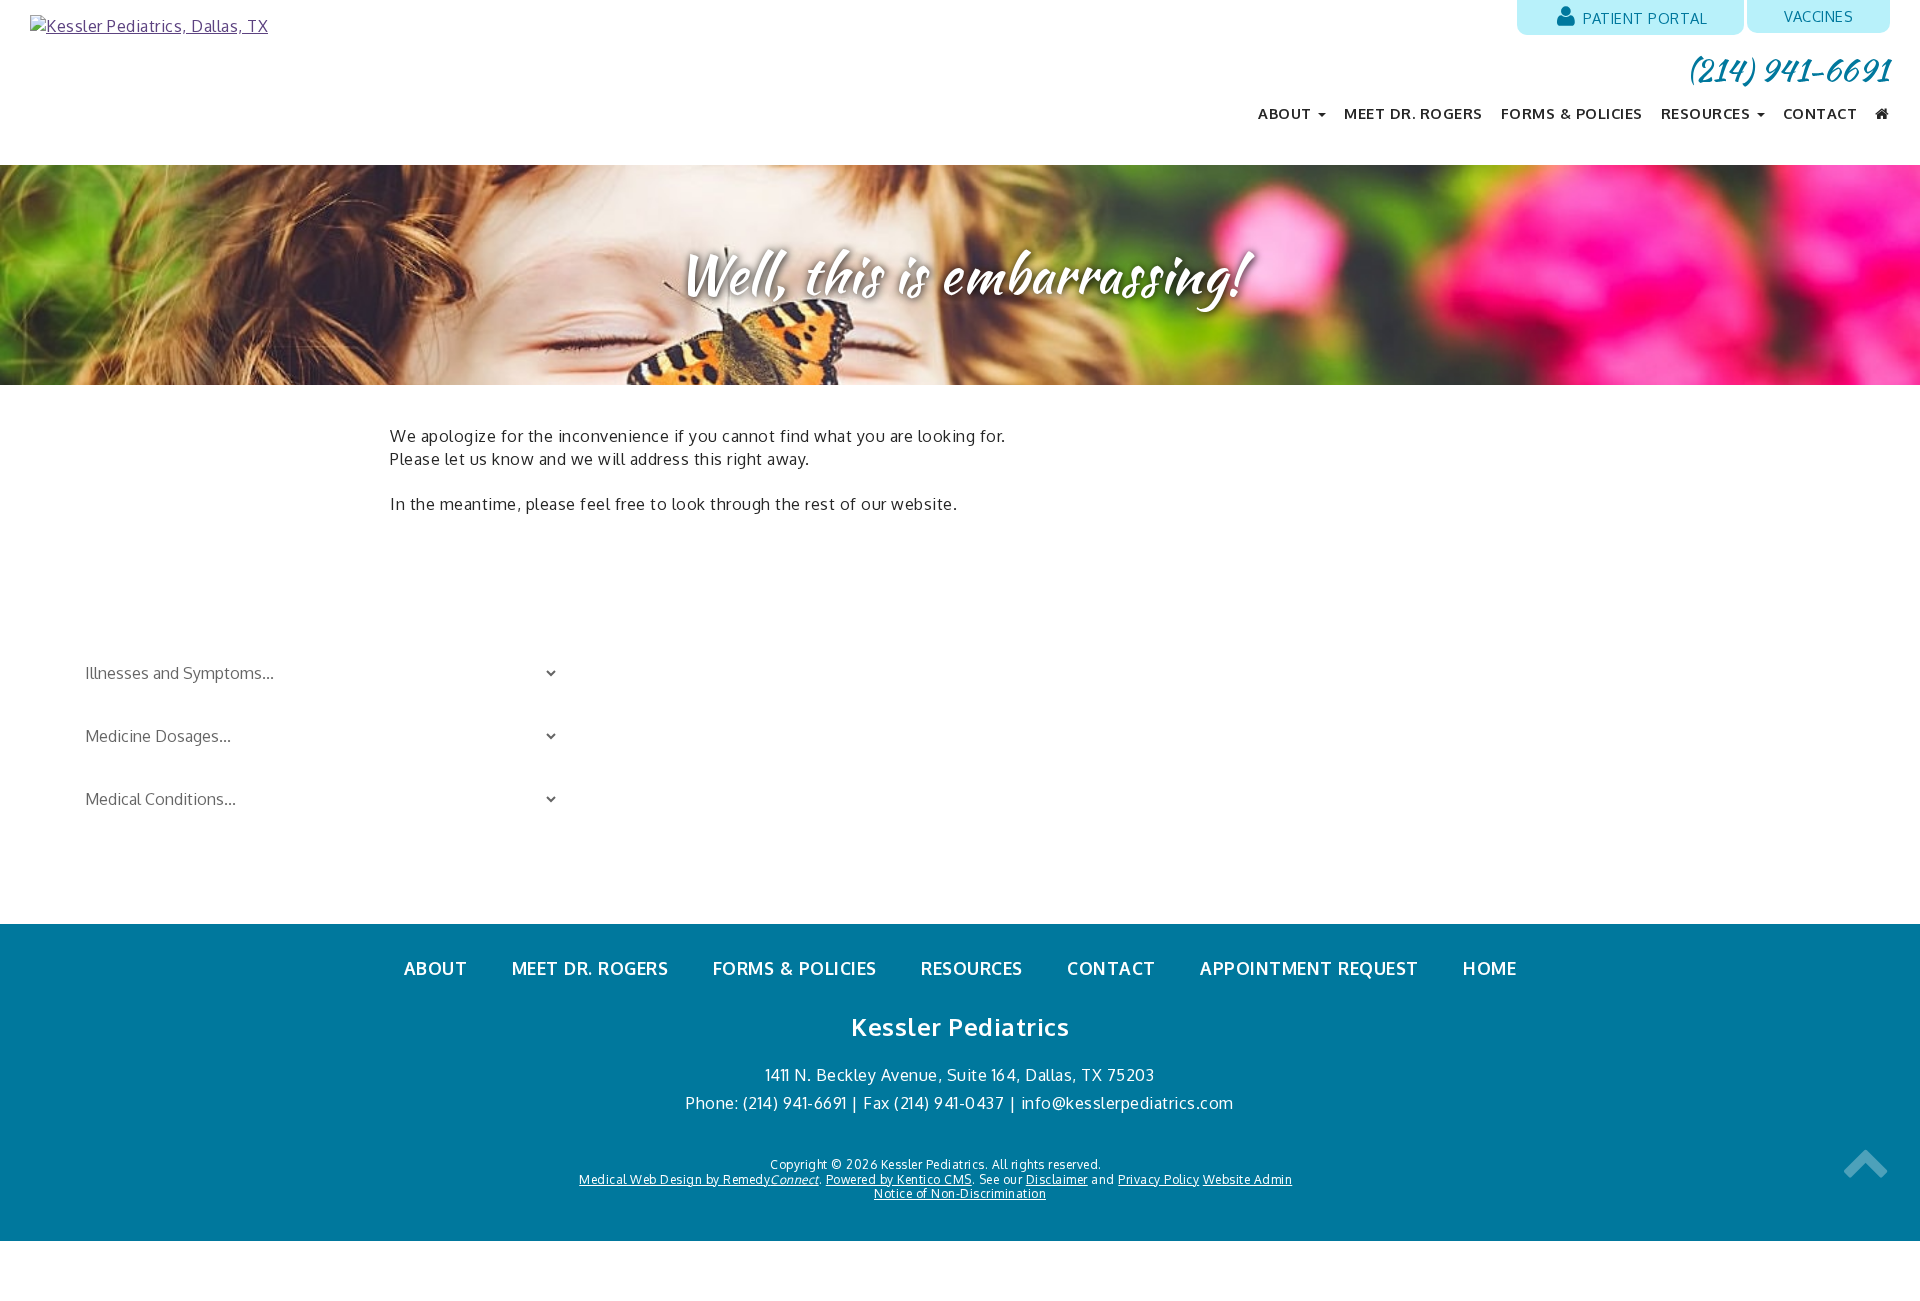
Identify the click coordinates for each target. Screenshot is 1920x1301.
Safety (983, 684)
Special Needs (1010, 717)
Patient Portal (1643, 18)
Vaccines (1818, 16)
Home (1489, 968)
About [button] (1287, 113)
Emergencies (705, 717)
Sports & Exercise (1023, 750)
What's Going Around (1036, 816)
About (436, 968)
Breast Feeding (713, 652)
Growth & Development (744, 750)
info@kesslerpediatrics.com (1127, 1103)
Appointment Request (1309, 968)
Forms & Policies (1572, 113)
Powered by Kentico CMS (899, 1179)
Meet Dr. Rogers (1413, 113)
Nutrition (691, 849)
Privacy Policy (1158, 1179)
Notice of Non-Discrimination (960, 1193)
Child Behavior (710, 684)
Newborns (696, 816)
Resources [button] (1708, 113)
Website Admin (1248, 1179)
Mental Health (1010, 849)
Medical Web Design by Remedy (699, 1179)
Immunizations (711, 783)
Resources (972, 968)
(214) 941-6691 (1788, 70)
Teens (982, 783)
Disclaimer (1057, 1179)
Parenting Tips (1012, 652)
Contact (1820, 113)
